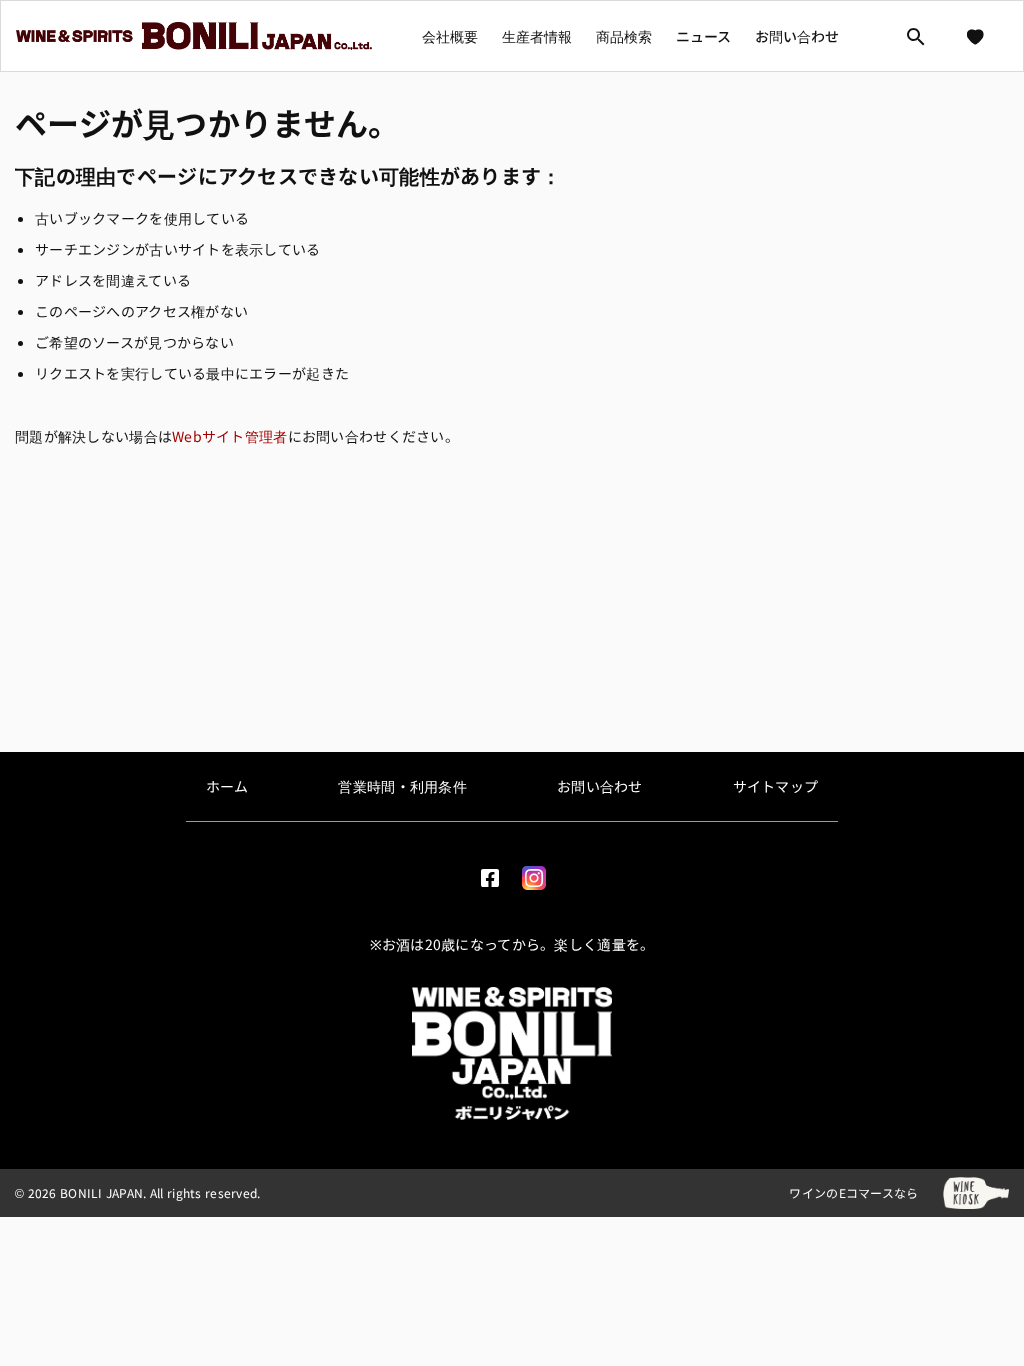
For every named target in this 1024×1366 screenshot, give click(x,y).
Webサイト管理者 (230, 436)
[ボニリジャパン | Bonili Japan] (512, 1053)
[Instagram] (534, 873)
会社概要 (450, 36)
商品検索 (624, 36)
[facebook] (490, 873)
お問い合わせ (797, 36)
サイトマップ (776, 786)
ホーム (227, 786)
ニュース (703, 36)
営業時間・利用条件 (402, 786)
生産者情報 (537, 36)
